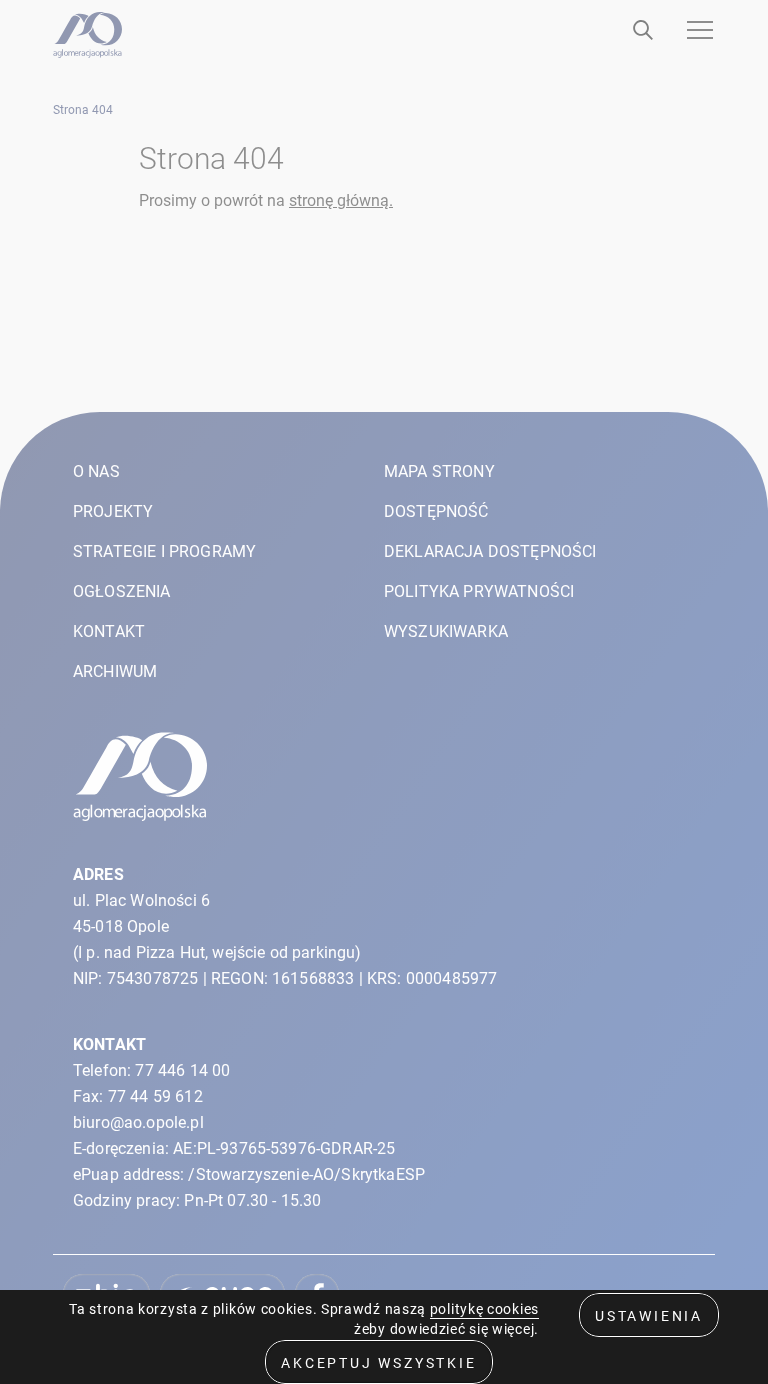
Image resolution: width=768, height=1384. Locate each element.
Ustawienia (649, 1316)
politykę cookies (484, 1309)
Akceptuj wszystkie (378, 1363)
